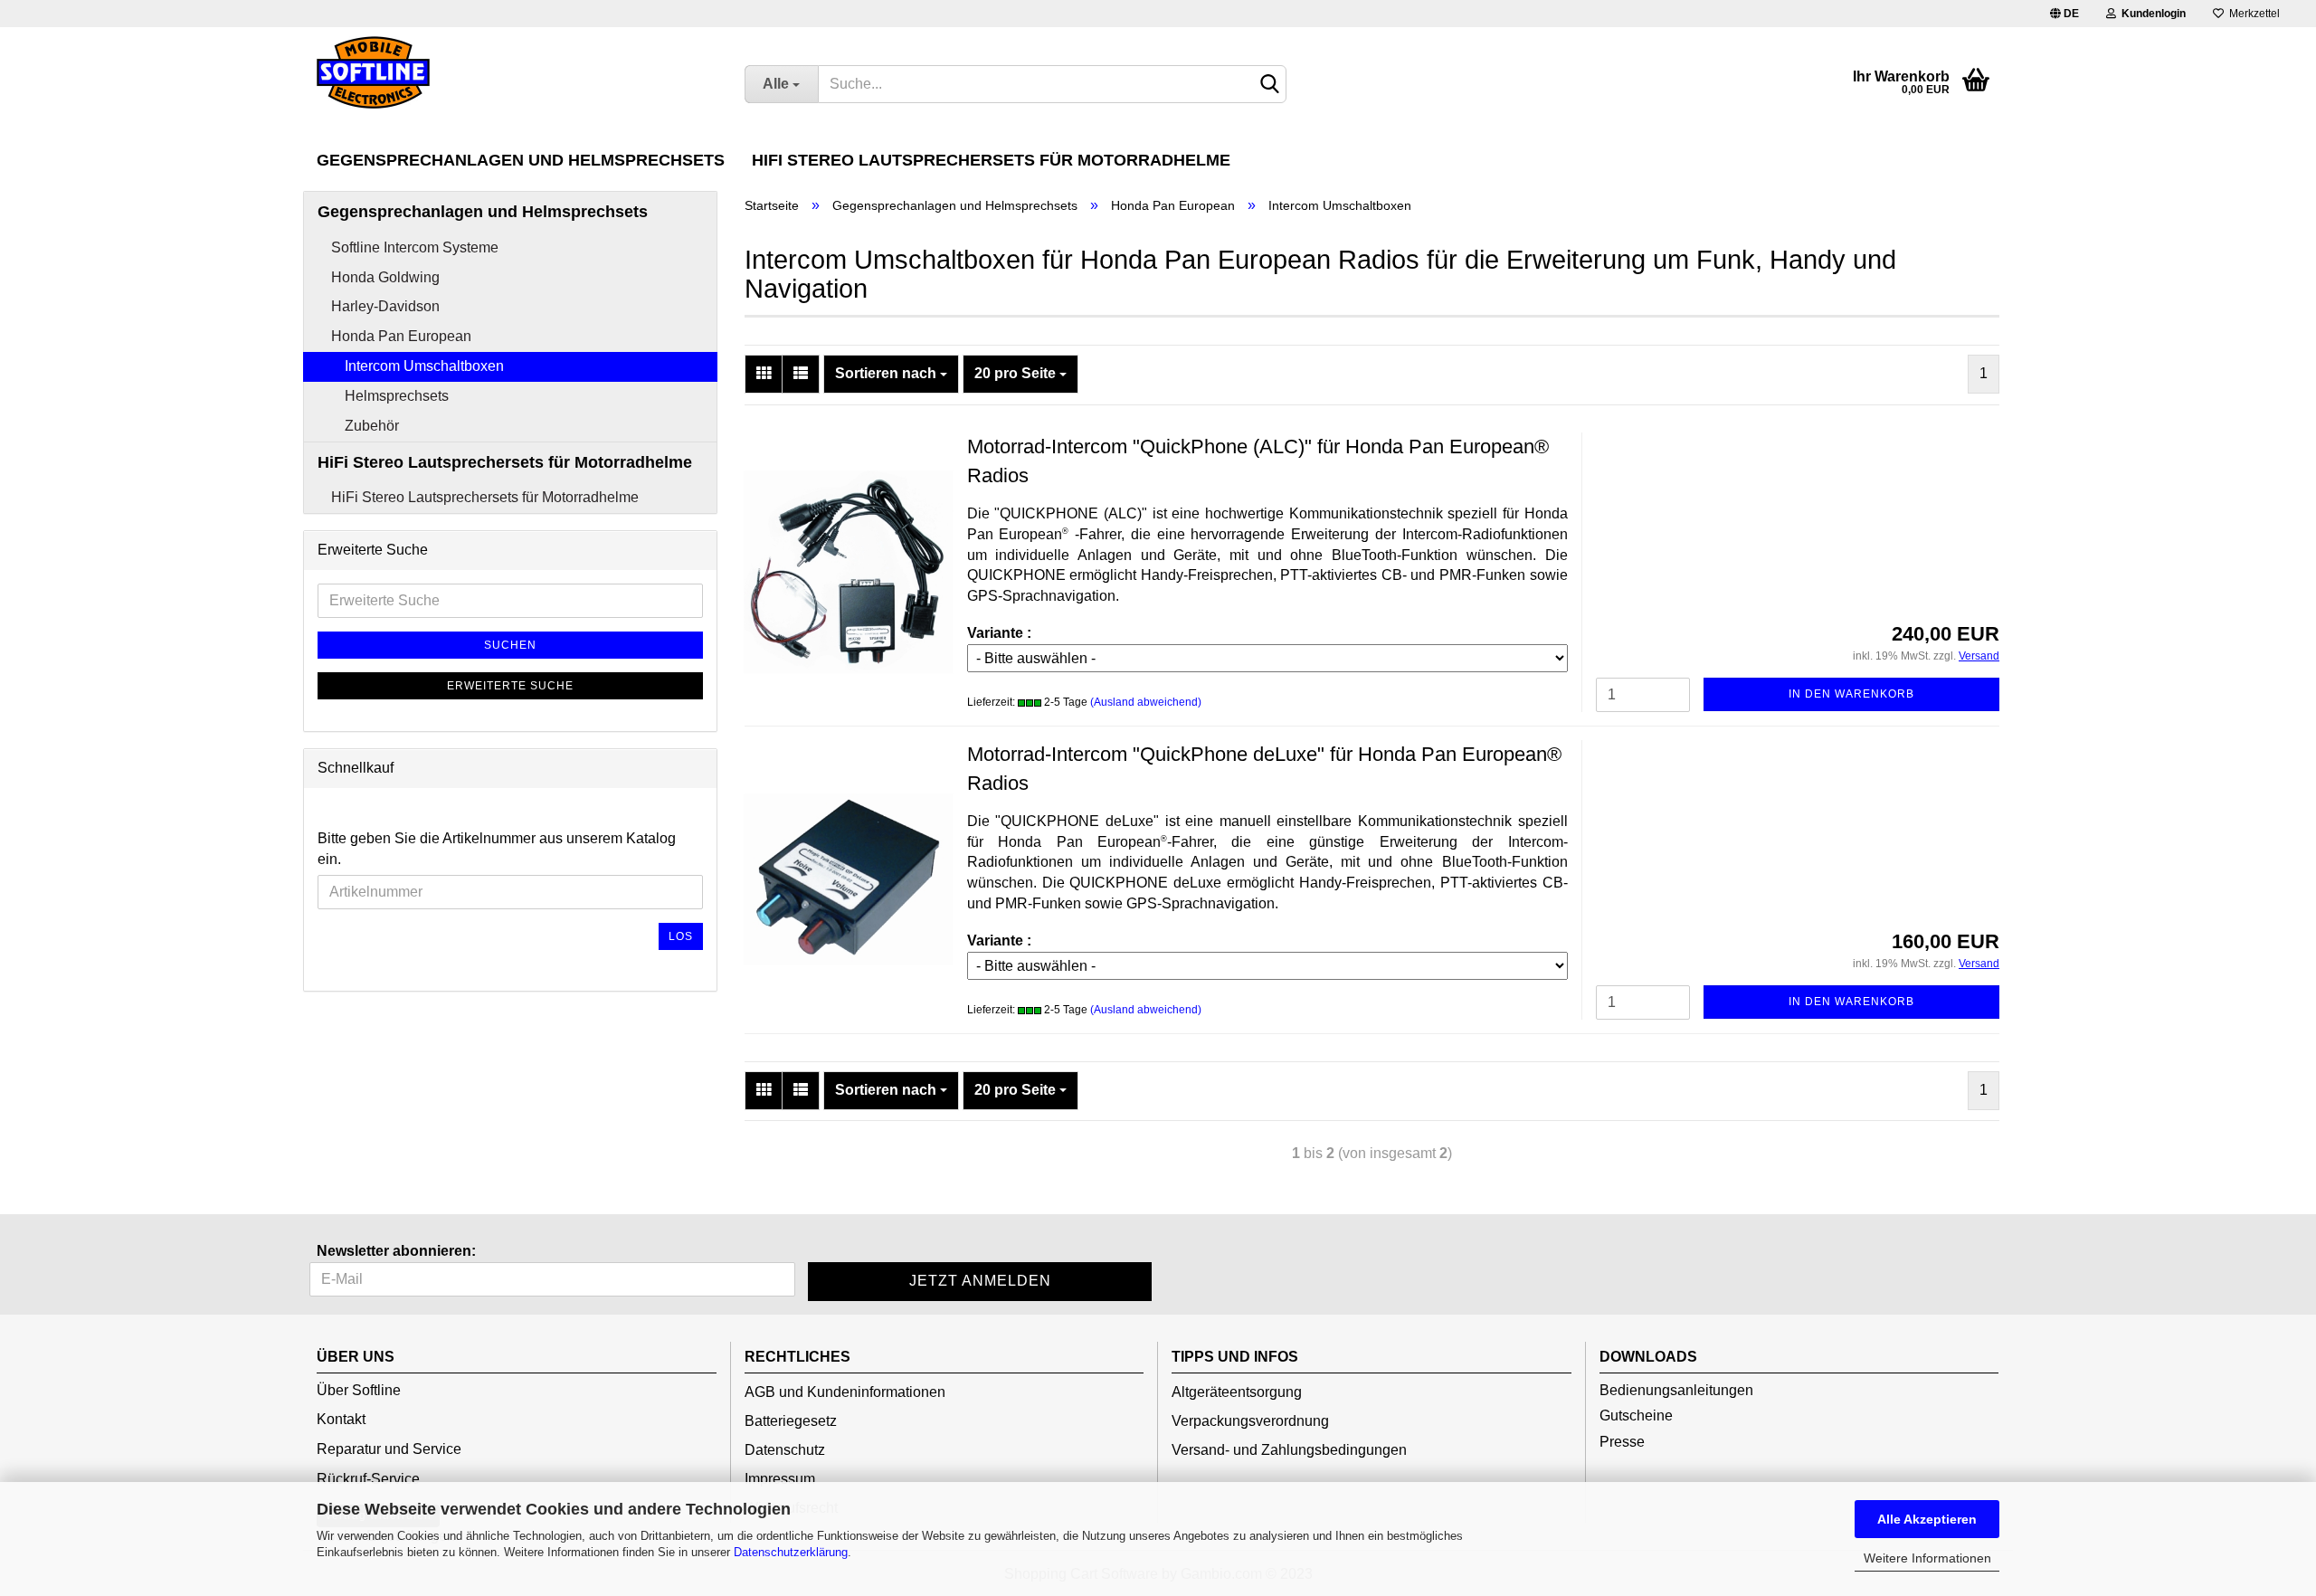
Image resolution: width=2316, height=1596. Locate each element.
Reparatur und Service (389, 1449)
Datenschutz (785, 1450)
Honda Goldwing (385, 277)
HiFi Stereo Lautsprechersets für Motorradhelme (991, 160)
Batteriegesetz (791, 1421)
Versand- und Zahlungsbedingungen (1289, 1450)
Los (681, 936)
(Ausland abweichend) (1146, 702)
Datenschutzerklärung (791, 1552)
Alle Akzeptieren (1927, 1519)
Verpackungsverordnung (1250, 1421)
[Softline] (517, 72)
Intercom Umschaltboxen (424, 366)
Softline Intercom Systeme (415, 247)
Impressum (780, 1479)
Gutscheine (1636, 1415)
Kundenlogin (2151, 14)
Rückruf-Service (368, 1479)
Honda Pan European (401, 336)
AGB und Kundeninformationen (845, 1392)
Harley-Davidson (385, 306)
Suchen (510, 645)
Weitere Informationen (1927, 1558)
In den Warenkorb (1851, 694)
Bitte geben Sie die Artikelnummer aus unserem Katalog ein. (497, 849)
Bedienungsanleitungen (1676, 1390)
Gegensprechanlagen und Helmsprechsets (521, 160)
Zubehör (372, 426)
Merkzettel (2252, 14)
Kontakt (341, 1419)
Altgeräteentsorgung (1237, 1392)
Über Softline (359, 1390)
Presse (1622, 1442)
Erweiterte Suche (510, 686)
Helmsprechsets (397, 396)
